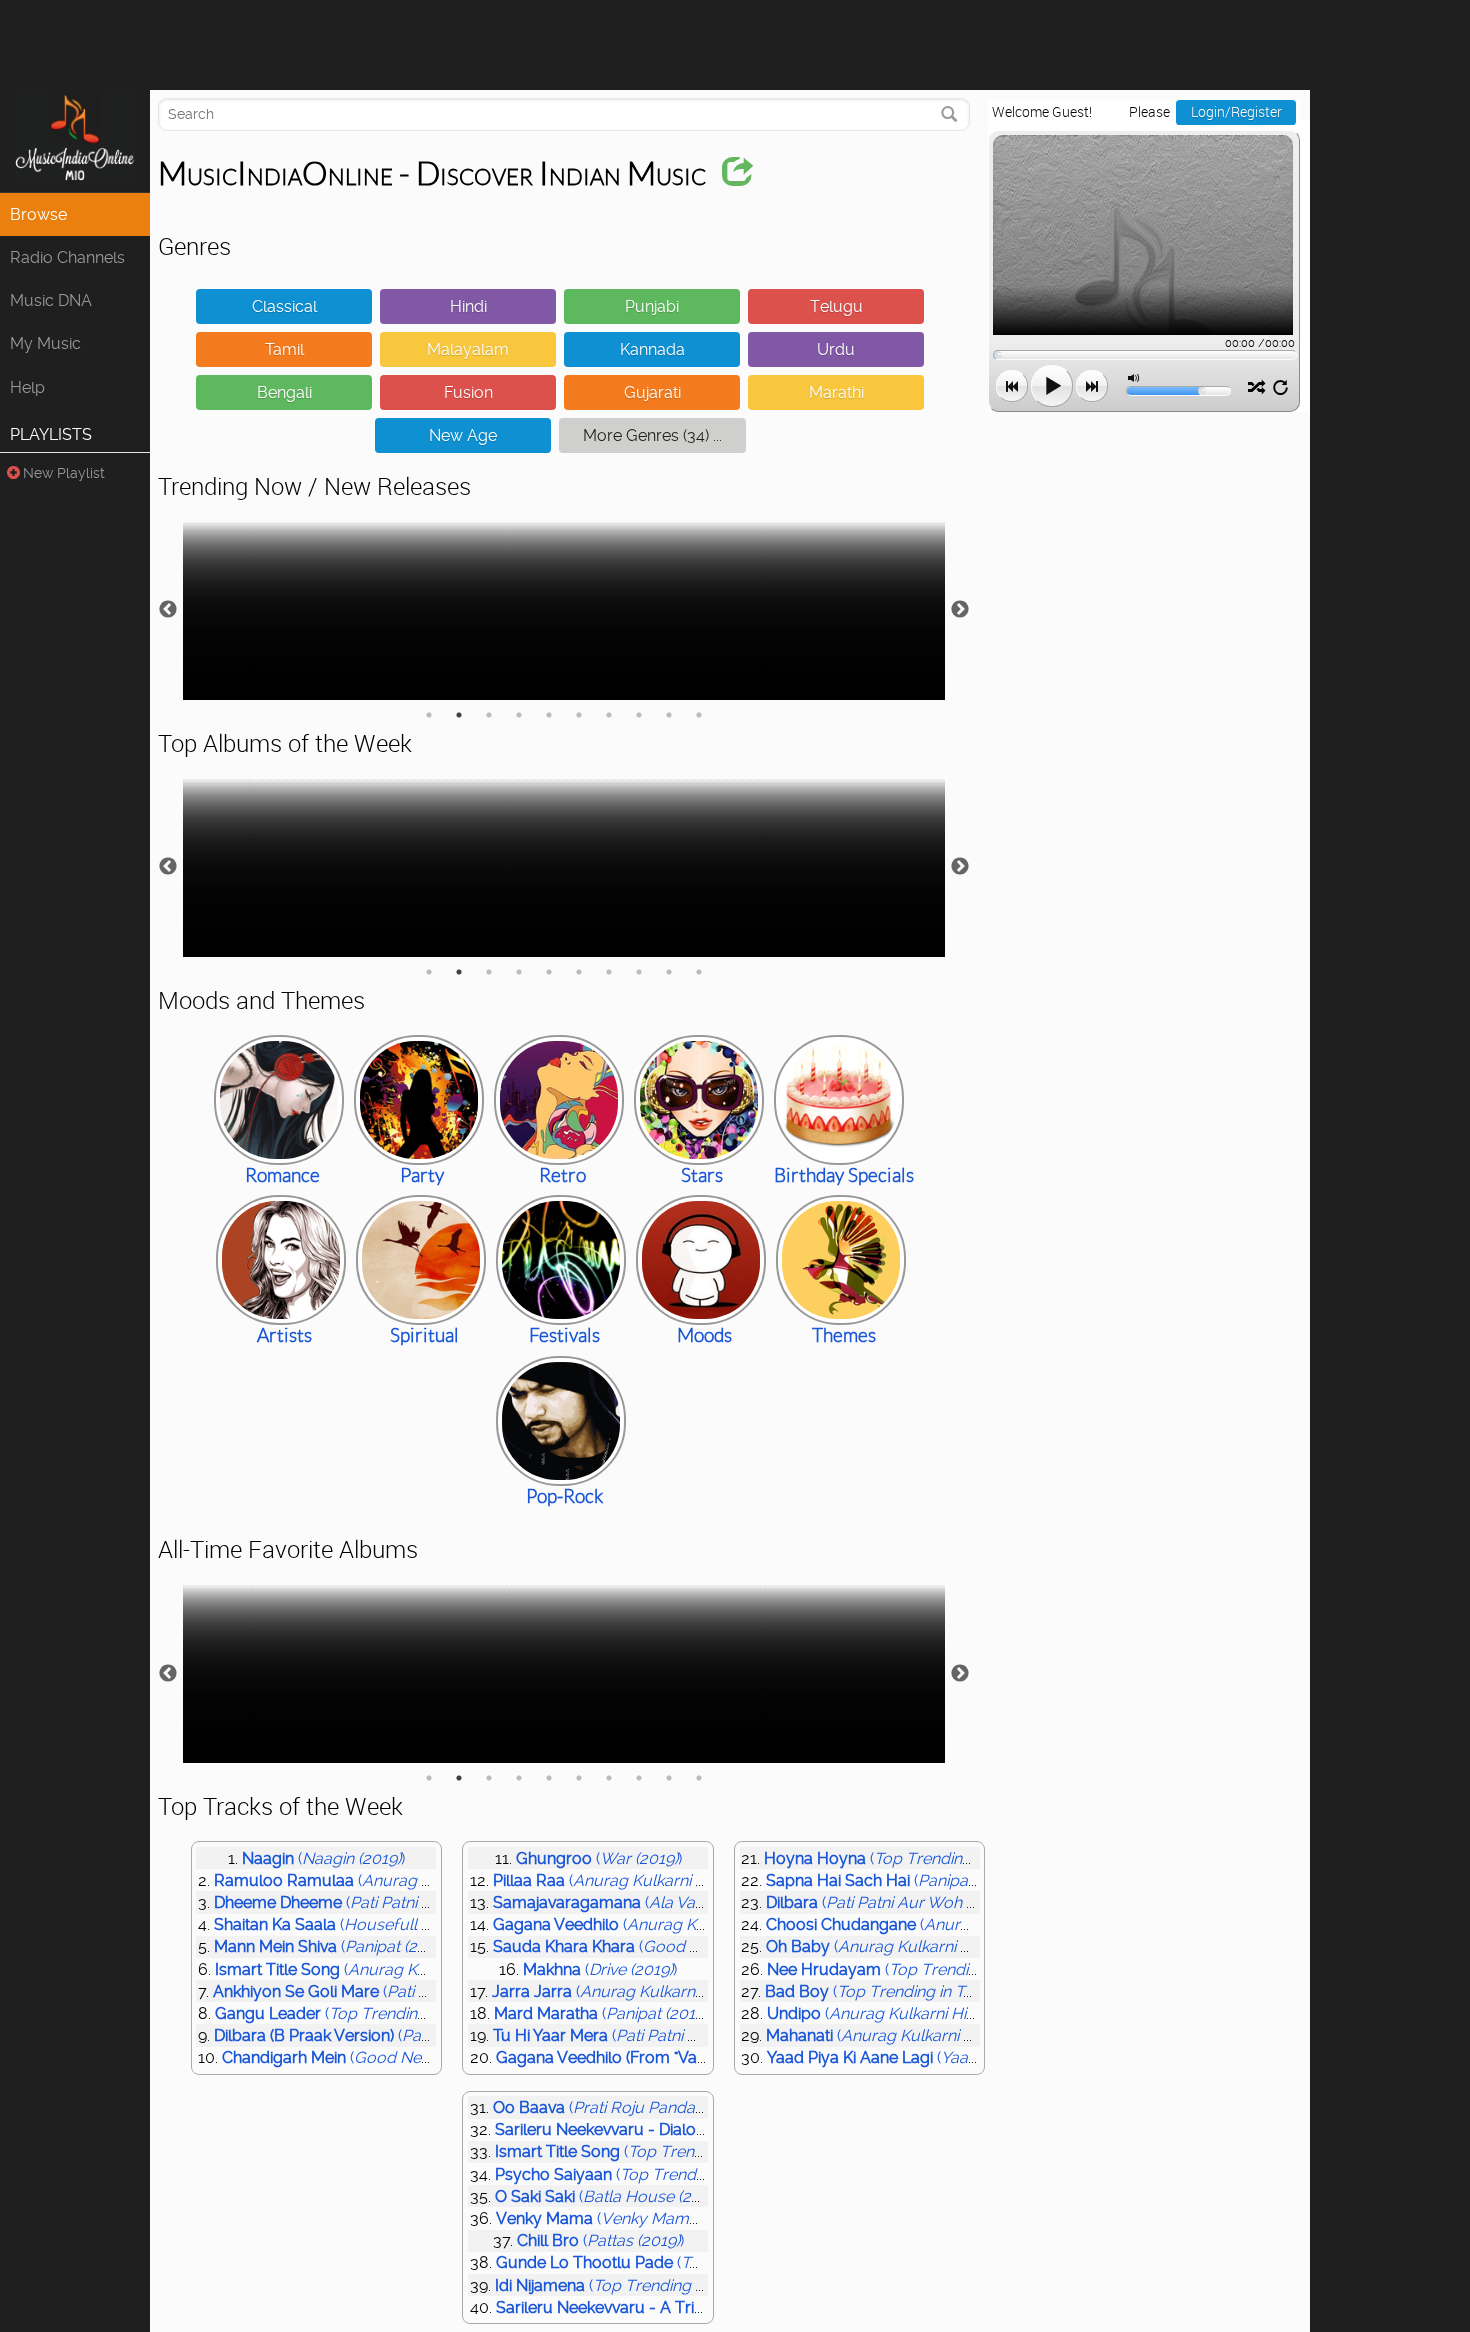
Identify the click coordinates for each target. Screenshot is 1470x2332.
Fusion (468, 392)
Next (960, 610)
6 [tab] (579, 715)
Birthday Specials (844, 1175)
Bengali (284, 392)
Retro (562, 1175)
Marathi (836, 392)
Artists (284, 1335)
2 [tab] (459, 715)
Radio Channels (67, 257)
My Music (45, 343)
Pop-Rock (564, 1496)
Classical (284, 306)
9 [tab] (669, 715)
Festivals (564, 1335)
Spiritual (424, 1335)
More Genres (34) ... (652, 435)
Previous (168, 610)
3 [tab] (489, 715)
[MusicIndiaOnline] (75, 141)
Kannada (652, 349)
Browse (38, 214)
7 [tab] (609, 715)
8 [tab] (639, 715)
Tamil (284, 349)
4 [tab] (519, 715)
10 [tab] (699, 715)
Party (422, 1175)
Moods (704, 1335)
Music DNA (51, 300)
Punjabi (652, 306)
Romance (282, 1175)
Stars (702, 1175)
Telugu (836, 306)
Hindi (468, 306)
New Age (463, 435)
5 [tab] (549, 715)
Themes (844, 1335)
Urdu (836, 349)
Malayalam (468, 349)
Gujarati (652, 392)
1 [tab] (429, 715)
